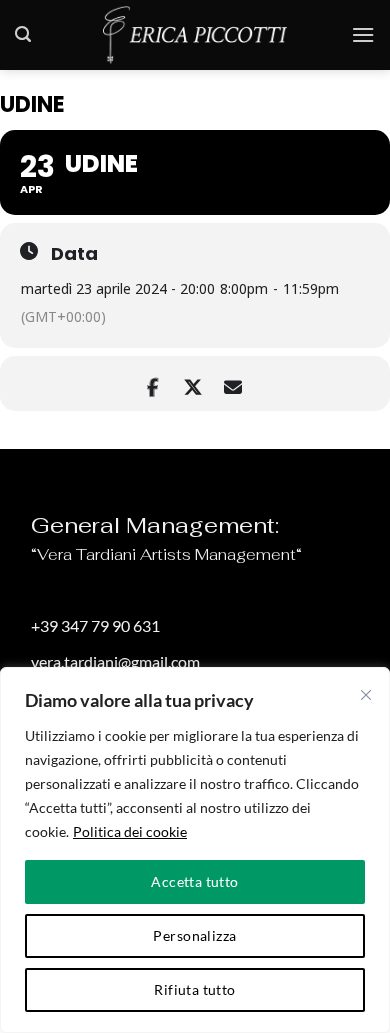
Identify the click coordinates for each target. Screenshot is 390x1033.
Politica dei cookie (130, 831)
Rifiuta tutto (194, 989)
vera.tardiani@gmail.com (115, 661)
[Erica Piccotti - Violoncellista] (195, 35)
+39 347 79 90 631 (95, 625)
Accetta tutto (194, 881)
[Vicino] (366, 695)
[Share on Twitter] (192, 383)
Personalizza (194, 935)
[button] (23, 34)
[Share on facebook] (152, 383)
